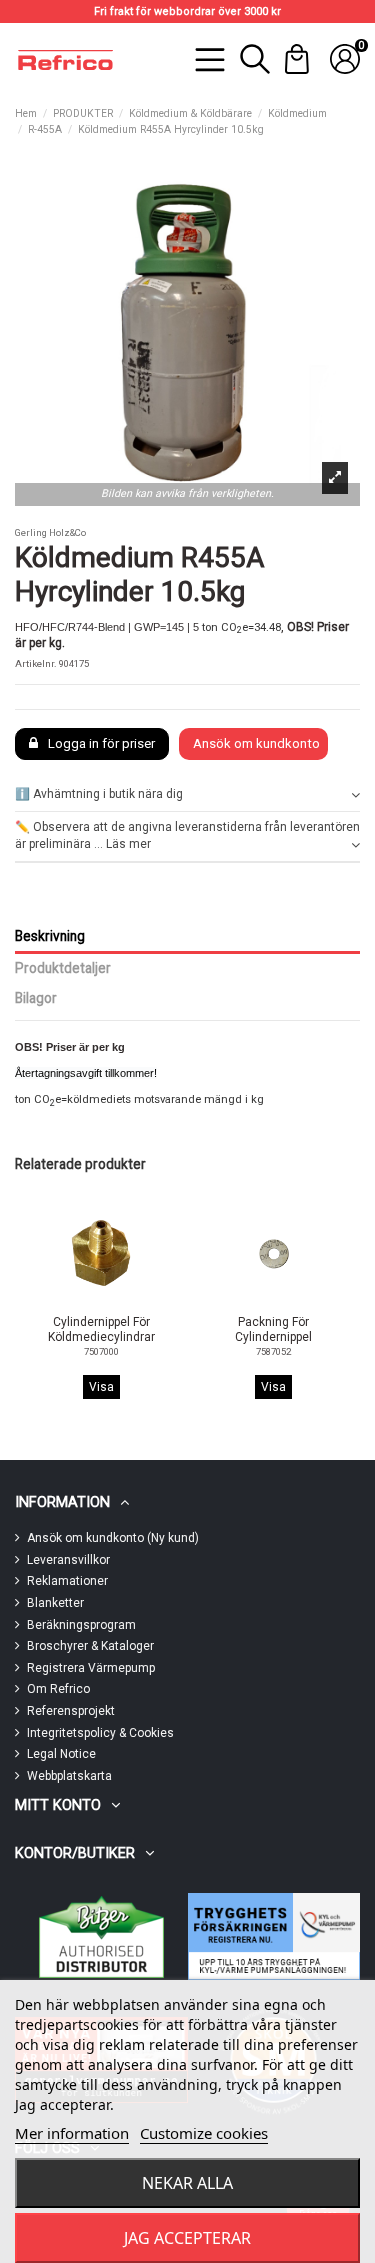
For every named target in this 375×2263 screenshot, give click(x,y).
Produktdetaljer (63, 968)
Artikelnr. (36, 663)
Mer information (72, 2133)
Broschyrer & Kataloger (90, 1646)
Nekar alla (187, 2183)
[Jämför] (88, 1304)
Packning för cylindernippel (273, 1329)
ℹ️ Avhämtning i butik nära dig (99, 794)
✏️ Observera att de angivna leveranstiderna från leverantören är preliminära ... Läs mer (187, 835)
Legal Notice (61, 1754)
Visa (101, 1387)
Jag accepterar (187, 2238)
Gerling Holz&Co (50, 532)
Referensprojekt (71, 1711)
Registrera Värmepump (91, 1668)
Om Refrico (58, 1689)
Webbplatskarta (69, 1776)
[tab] (187, 794)
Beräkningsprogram (81, 1625)
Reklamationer (67, 1581)
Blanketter (55, 1603)
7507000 (101, 1351)
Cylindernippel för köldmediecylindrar (101, 1329)
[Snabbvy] (113, 1303)
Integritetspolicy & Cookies (100, 1733)
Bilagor (36, 998)
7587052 (273, 1351)
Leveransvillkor (68, 1560)
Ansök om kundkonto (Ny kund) (113, 1538)
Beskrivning (50, 936)
